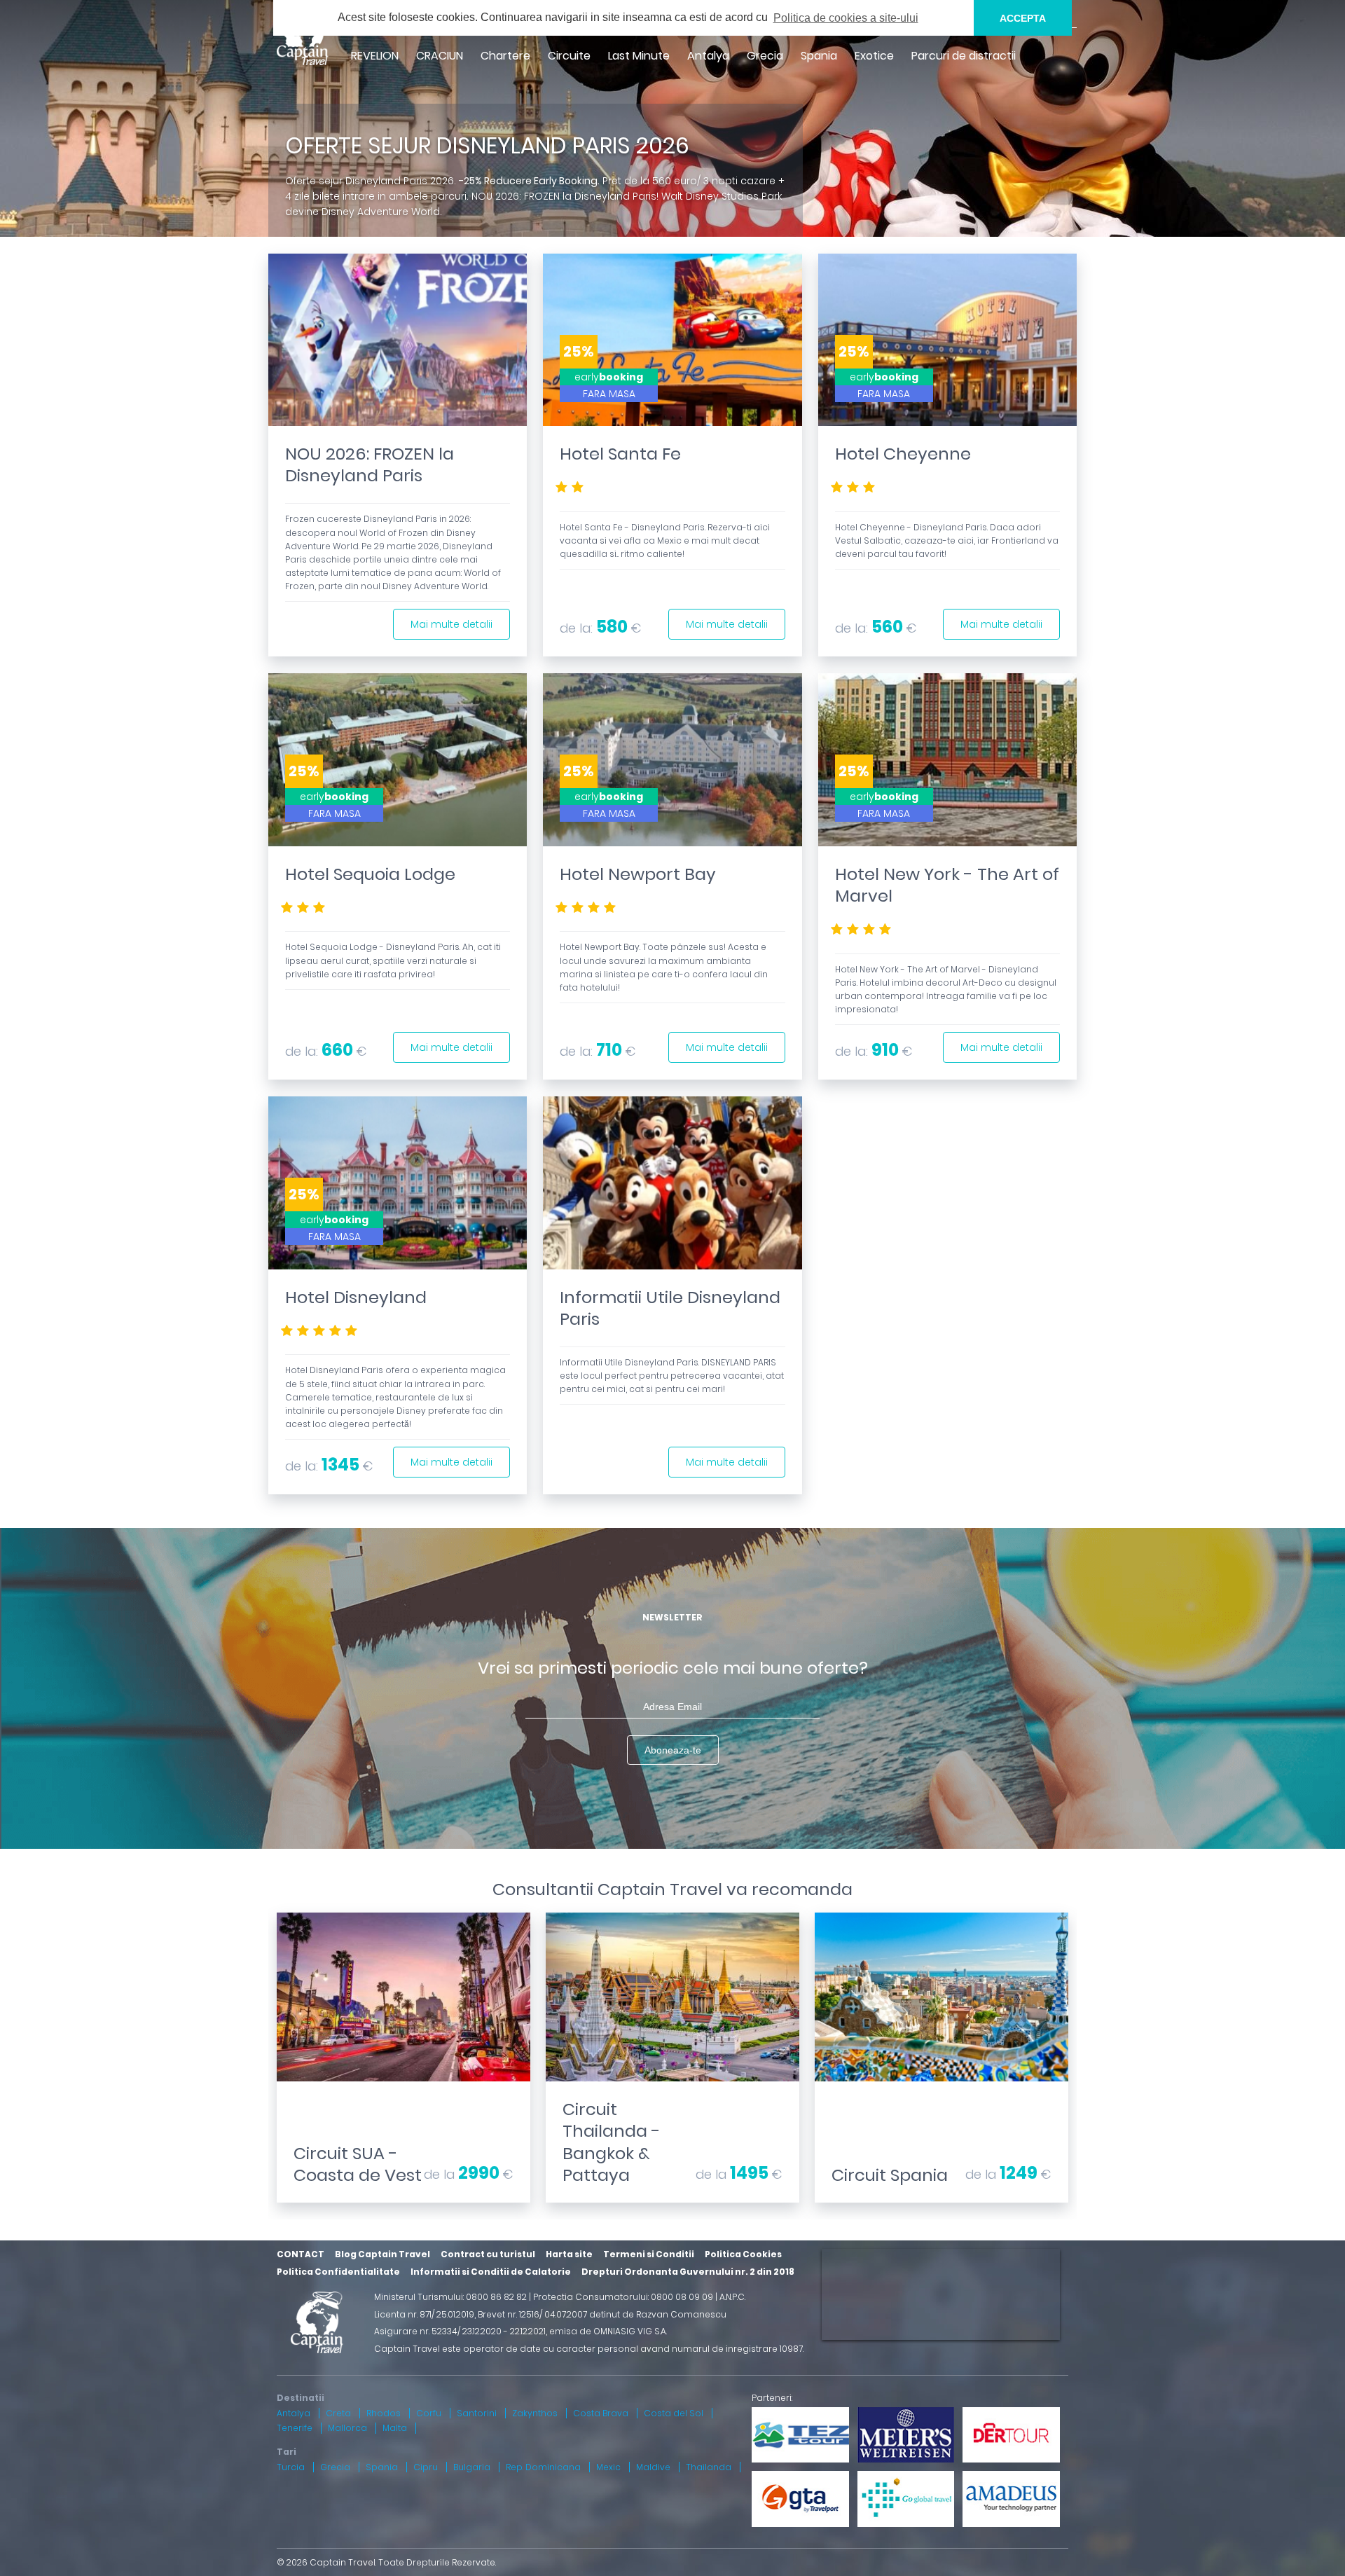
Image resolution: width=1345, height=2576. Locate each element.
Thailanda (709, 2467)
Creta (338, 2413)
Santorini (477, 2413)
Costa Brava (601, 2413)
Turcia (291, 2467)
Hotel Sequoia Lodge (370, 874)
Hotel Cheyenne (903, 454)
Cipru (426, 2467)
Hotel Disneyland (356, 1297)
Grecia (765, 56)
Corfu (429, 2413)
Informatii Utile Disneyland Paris (670, 1308)
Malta (395, 2428)
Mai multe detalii (451, 624)
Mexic (608, 2467)
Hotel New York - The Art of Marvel (947, 885)
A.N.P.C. (732, 2297)
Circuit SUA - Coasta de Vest (358, 2164)
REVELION (375, 56)
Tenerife (295, 2428)
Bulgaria (472, 2467)
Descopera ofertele (403, 2086)
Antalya (708, 56)
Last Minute (639, 56)
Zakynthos (535, 2413)
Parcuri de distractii (964, 56)
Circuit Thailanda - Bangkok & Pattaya (612, 2142)
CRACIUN (440, 56)
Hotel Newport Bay (638, 874)
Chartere (505, 56)
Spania (819, 56)
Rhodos (384, 2413)
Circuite (569, 56)
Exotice (874, 56)
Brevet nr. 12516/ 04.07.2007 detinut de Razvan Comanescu (602, 2314)
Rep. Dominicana (543, 2467)
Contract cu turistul (488, 2254)
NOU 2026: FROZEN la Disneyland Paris (370, 464)
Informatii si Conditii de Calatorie (491, 2272)
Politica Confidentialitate (338, 2272)
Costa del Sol (674, 2413)
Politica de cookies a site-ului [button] (846, 18)
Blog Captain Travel (382, 2254)
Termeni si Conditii (649, 2254)
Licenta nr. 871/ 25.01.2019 (424, 2314)
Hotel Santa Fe (620, 454)
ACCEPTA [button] (1023, 18)
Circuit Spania (890, 2175)
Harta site (569, 2254)
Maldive (653, 2467)
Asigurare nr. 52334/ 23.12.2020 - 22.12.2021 (460, 2331)
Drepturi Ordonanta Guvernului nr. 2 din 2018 (688, 2272)
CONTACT (301, 2254)
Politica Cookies (743, 2254)
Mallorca (347, 2428)
